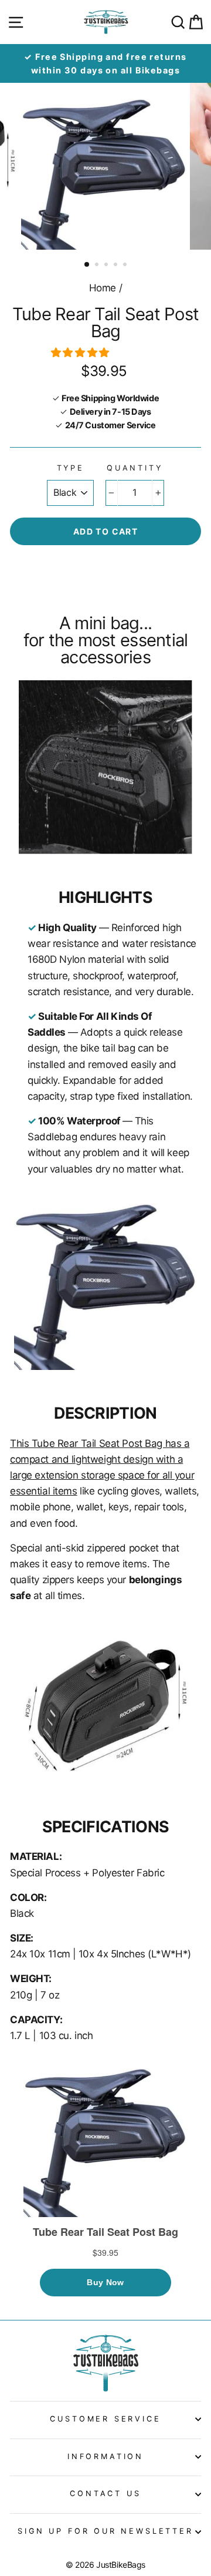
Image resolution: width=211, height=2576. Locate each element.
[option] (105, 63)
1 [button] (87, 265)
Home (103, 288)
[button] (81, 352)
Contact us (105, 2493)
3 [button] (107, 266)
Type (71, 468)
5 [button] (126, 266)
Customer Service (105, 2419)
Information (105, 2456)
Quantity (135, 468)
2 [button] (98, 266)
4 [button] (117, 266)
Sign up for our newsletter (105, 2531)
